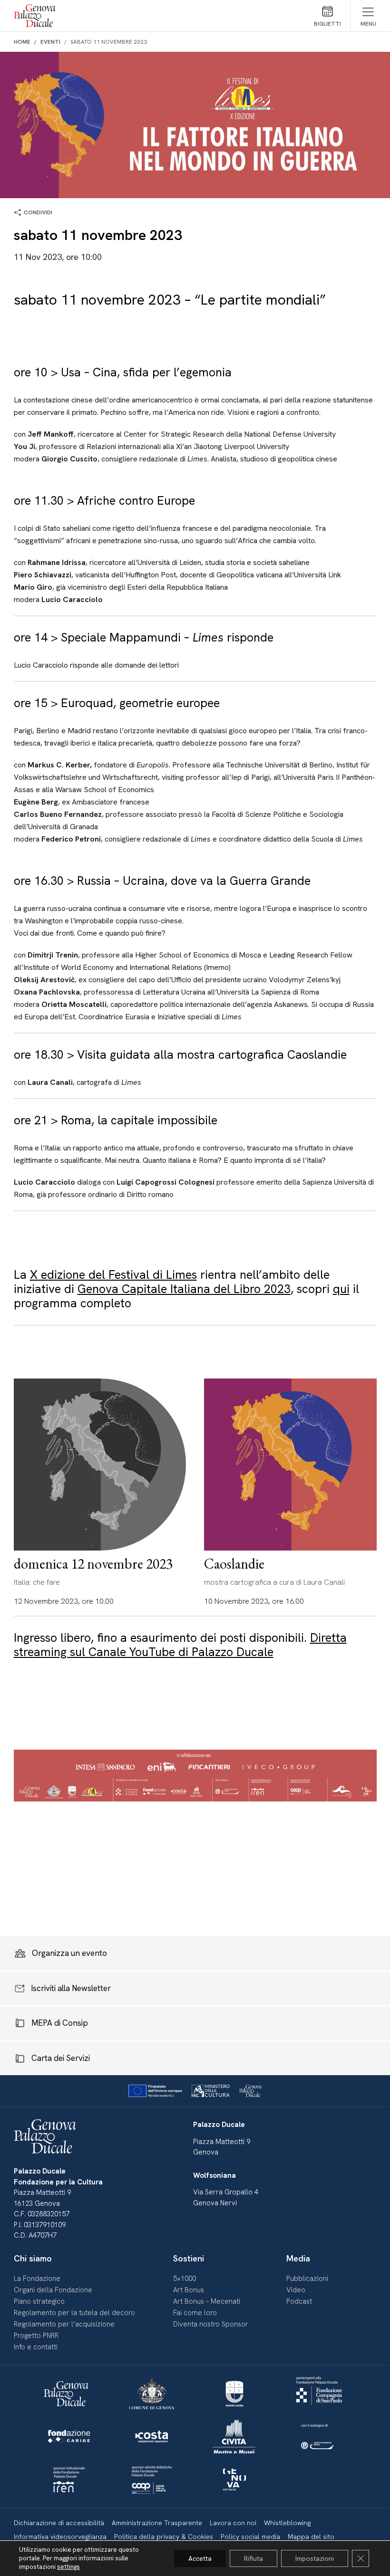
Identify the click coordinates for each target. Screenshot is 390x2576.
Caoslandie (234, 1564)
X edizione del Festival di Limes (113, 1275)
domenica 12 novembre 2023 (93, 1564)
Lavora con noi (233, 2523)
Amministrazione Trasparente (157, 2523)
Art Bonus (189, 2290)
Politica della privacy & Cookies (164, 2537)
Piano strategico (39, 2301)
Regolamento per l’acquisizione (64, 2324)
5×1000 (185, 2279)
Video (296, 2290)
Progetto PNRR (36, 2336)
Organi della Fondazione (53, 2290)
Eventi (50, 42)
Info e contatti (36, 2347)
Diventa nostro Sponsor (211, 2324)
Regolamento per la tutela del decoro (74, 2313)
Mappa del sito (311, 2537)
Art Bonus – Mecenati (207, 2301)
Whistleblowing (287, 2523)
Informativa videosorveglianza (60, 2537)
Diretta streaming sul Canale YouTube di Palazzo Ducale (180, 1645)
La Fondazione (37, 2279)
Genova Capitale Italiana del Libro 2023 (184, 1289)
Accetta (200, 2558)
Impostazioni (315, 2558)
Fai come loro (195, 2313)
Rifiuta (253, 2558)
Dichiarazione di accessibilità (59, 2523)
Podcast (299, 2301)
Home (22, 42)
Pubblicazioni (307, 2279)
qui (341, 1289)
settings (68, 2567)
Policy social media (250, 2537)
